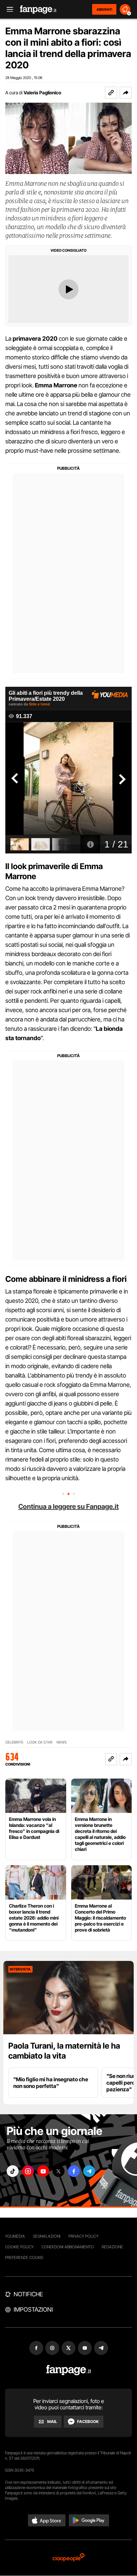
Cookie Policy (19, 2247)
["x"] (59, 2171)
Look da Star (40, 1742)
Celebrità (14, 1742)
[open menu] (8, 10)
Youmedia (15, 2236)
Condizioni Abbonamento (68, 2247)
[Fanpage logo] (38, 10)
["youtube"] (43, 2171)
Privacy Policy (83, 2236)
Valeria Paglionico (42, 93)
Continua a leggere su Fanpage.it (68, 1507)
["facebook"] (74, 2171)
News (62, 1742)
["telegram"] (89, 2171)
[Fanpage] (69, 2370)
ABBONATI (104, 9)
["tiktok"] (13, 2171)
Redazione (112, 2247)
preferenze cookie (24, 2257)
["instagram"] (28, 2171)
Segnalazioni (47, 2236)
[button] (126, 93)
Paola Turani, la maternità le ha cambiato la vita (64, 2051)
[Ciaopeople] (68, 2558)
